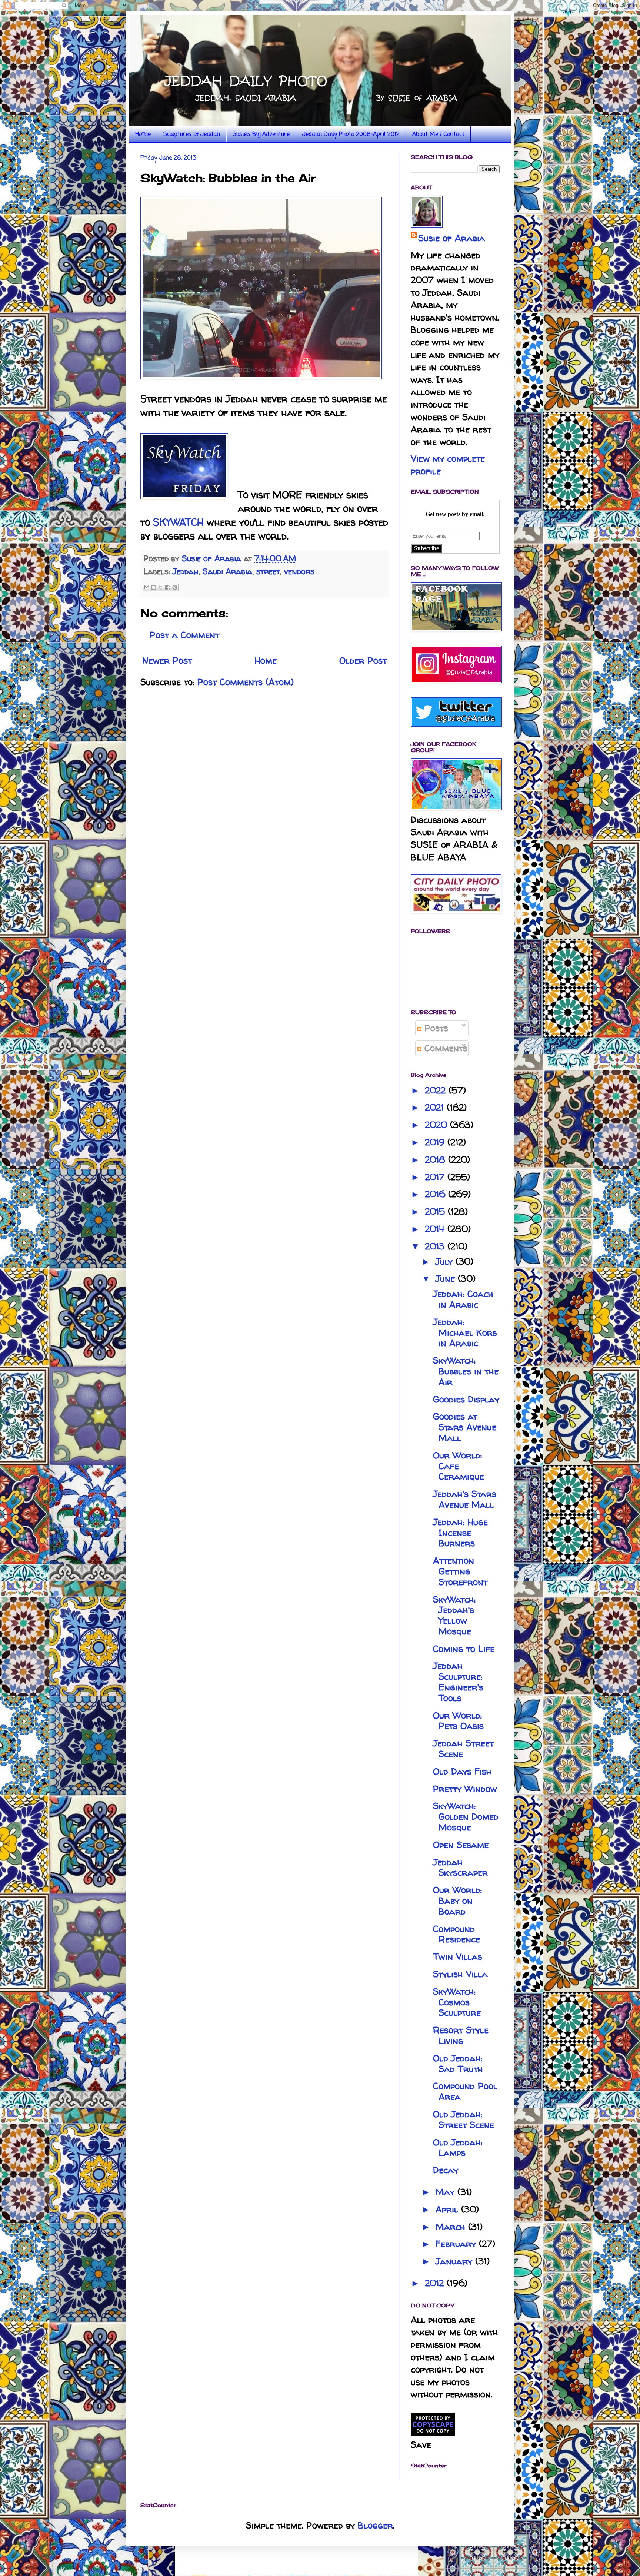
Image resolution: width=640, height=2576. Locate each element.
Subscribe (426, 548)
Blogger (375, 2525)
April (448, 2209)
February (457, 2244)
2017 (436, 1177)
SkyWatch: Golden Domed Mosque (466, 1817)
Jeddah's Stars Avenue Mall (465, 1499)
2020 (437, 1125)
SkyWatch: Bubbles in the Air (466, 1371)
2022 (437, 1090)
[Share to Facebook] (168, 587)
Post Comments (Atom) (246, 682)
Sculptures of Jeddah (192, 135)
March (452, 2227)
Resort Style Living (461, 2035)
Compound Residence (456, 1934)
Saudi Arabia (227, 571)
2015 (436, 1211)
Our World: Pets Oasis (458, 1721)
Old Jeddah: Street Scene (464, 2119)
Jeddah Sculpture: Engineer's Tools (458, 1682)
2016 (436, 1194)
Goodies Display (466, 1399)
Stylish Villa (460, 1974)
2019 (436, 1142)
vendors (299, 571)
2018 (436, 1160)
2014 (436, 1229)
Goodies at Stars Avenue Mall (465, 1427)
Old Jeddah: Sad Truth (458, 2064)
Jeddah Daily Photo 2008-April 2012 (351, 135)
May (446, 2192)
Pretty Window (465, 1789)
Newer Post (167, 660)
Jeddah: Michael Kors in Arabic (465, 1333)
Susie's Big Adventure (261, 135)
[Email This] (147, 587)
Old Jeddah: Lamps (458, 2148)
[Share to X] (161, 587)
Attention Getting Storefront (460, 1571)
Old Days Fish (462, 1771)
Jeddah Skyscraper (460, 1868)
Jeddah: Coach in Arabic (463, 1299)
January (455, 2261)
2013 (436, 1246)
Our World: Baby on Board (458, 1901)
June (447, 1279)
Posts (435, 1028)
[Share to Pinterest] (175, 587)
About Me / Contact (438, 135)
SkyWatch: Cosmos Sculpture (457, 2002)
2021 (436, 1107)
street (268, 571)
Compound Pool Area (465, 2091)
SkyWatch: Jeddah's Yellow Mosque (454, 1615)
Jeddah (186, 571)
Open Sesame (461, 1845)
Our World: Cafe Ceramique (459, 1466)
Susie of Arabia (452, 238)
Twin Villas (458, 1957)
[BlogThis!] (154, 587)
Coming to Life (464, 1649)
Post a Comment (184, 635)
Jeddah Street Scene (463, 1749)
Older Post (363, 660)
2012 (436, 2283)
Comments (444, 1048)
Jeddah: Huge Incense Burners (460, 1533)
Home (143, 135)
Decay (446, 2170)
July (446, 1262)
